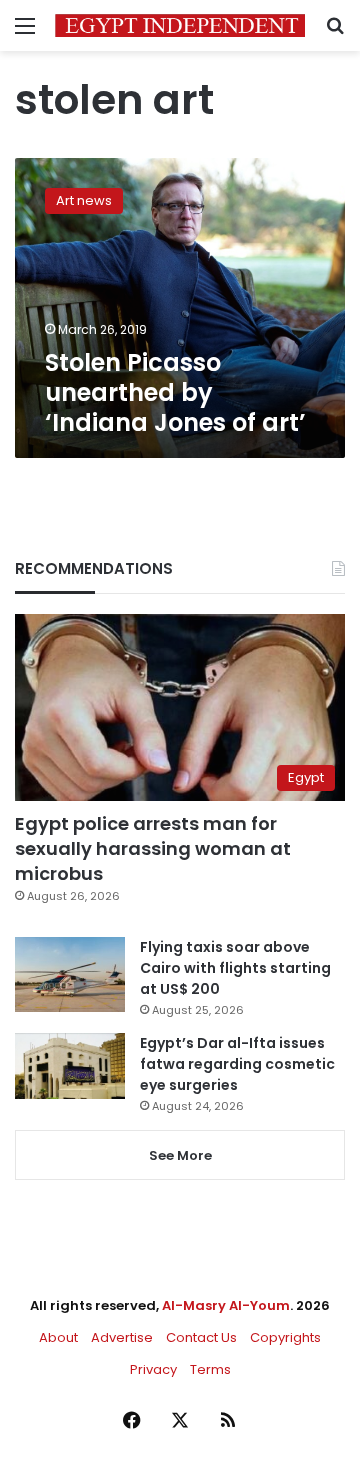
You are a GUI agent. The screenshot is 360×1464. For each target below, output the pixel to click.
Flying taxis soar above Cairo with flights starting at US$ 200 (235, 968)
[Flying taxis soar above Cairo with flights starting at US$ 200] (70, 974)
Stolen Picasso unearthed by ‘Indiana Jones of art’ (175, 392)
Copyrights (285, 1337)
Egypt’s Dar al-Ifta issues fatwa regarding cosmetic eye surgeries (237, 1064)
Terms (210, 1369)
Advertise (122, 1337)
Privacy (153, 1369)
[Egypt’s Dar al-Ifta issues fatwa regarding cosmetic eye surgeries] (70, 1066)
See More (180, 1155)
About (58, 1337)
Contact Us (201, 1337)
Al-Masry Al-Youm (226, 1305)
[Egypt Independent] (180, 25)
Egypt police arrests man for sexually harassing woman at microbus (153, 848)
